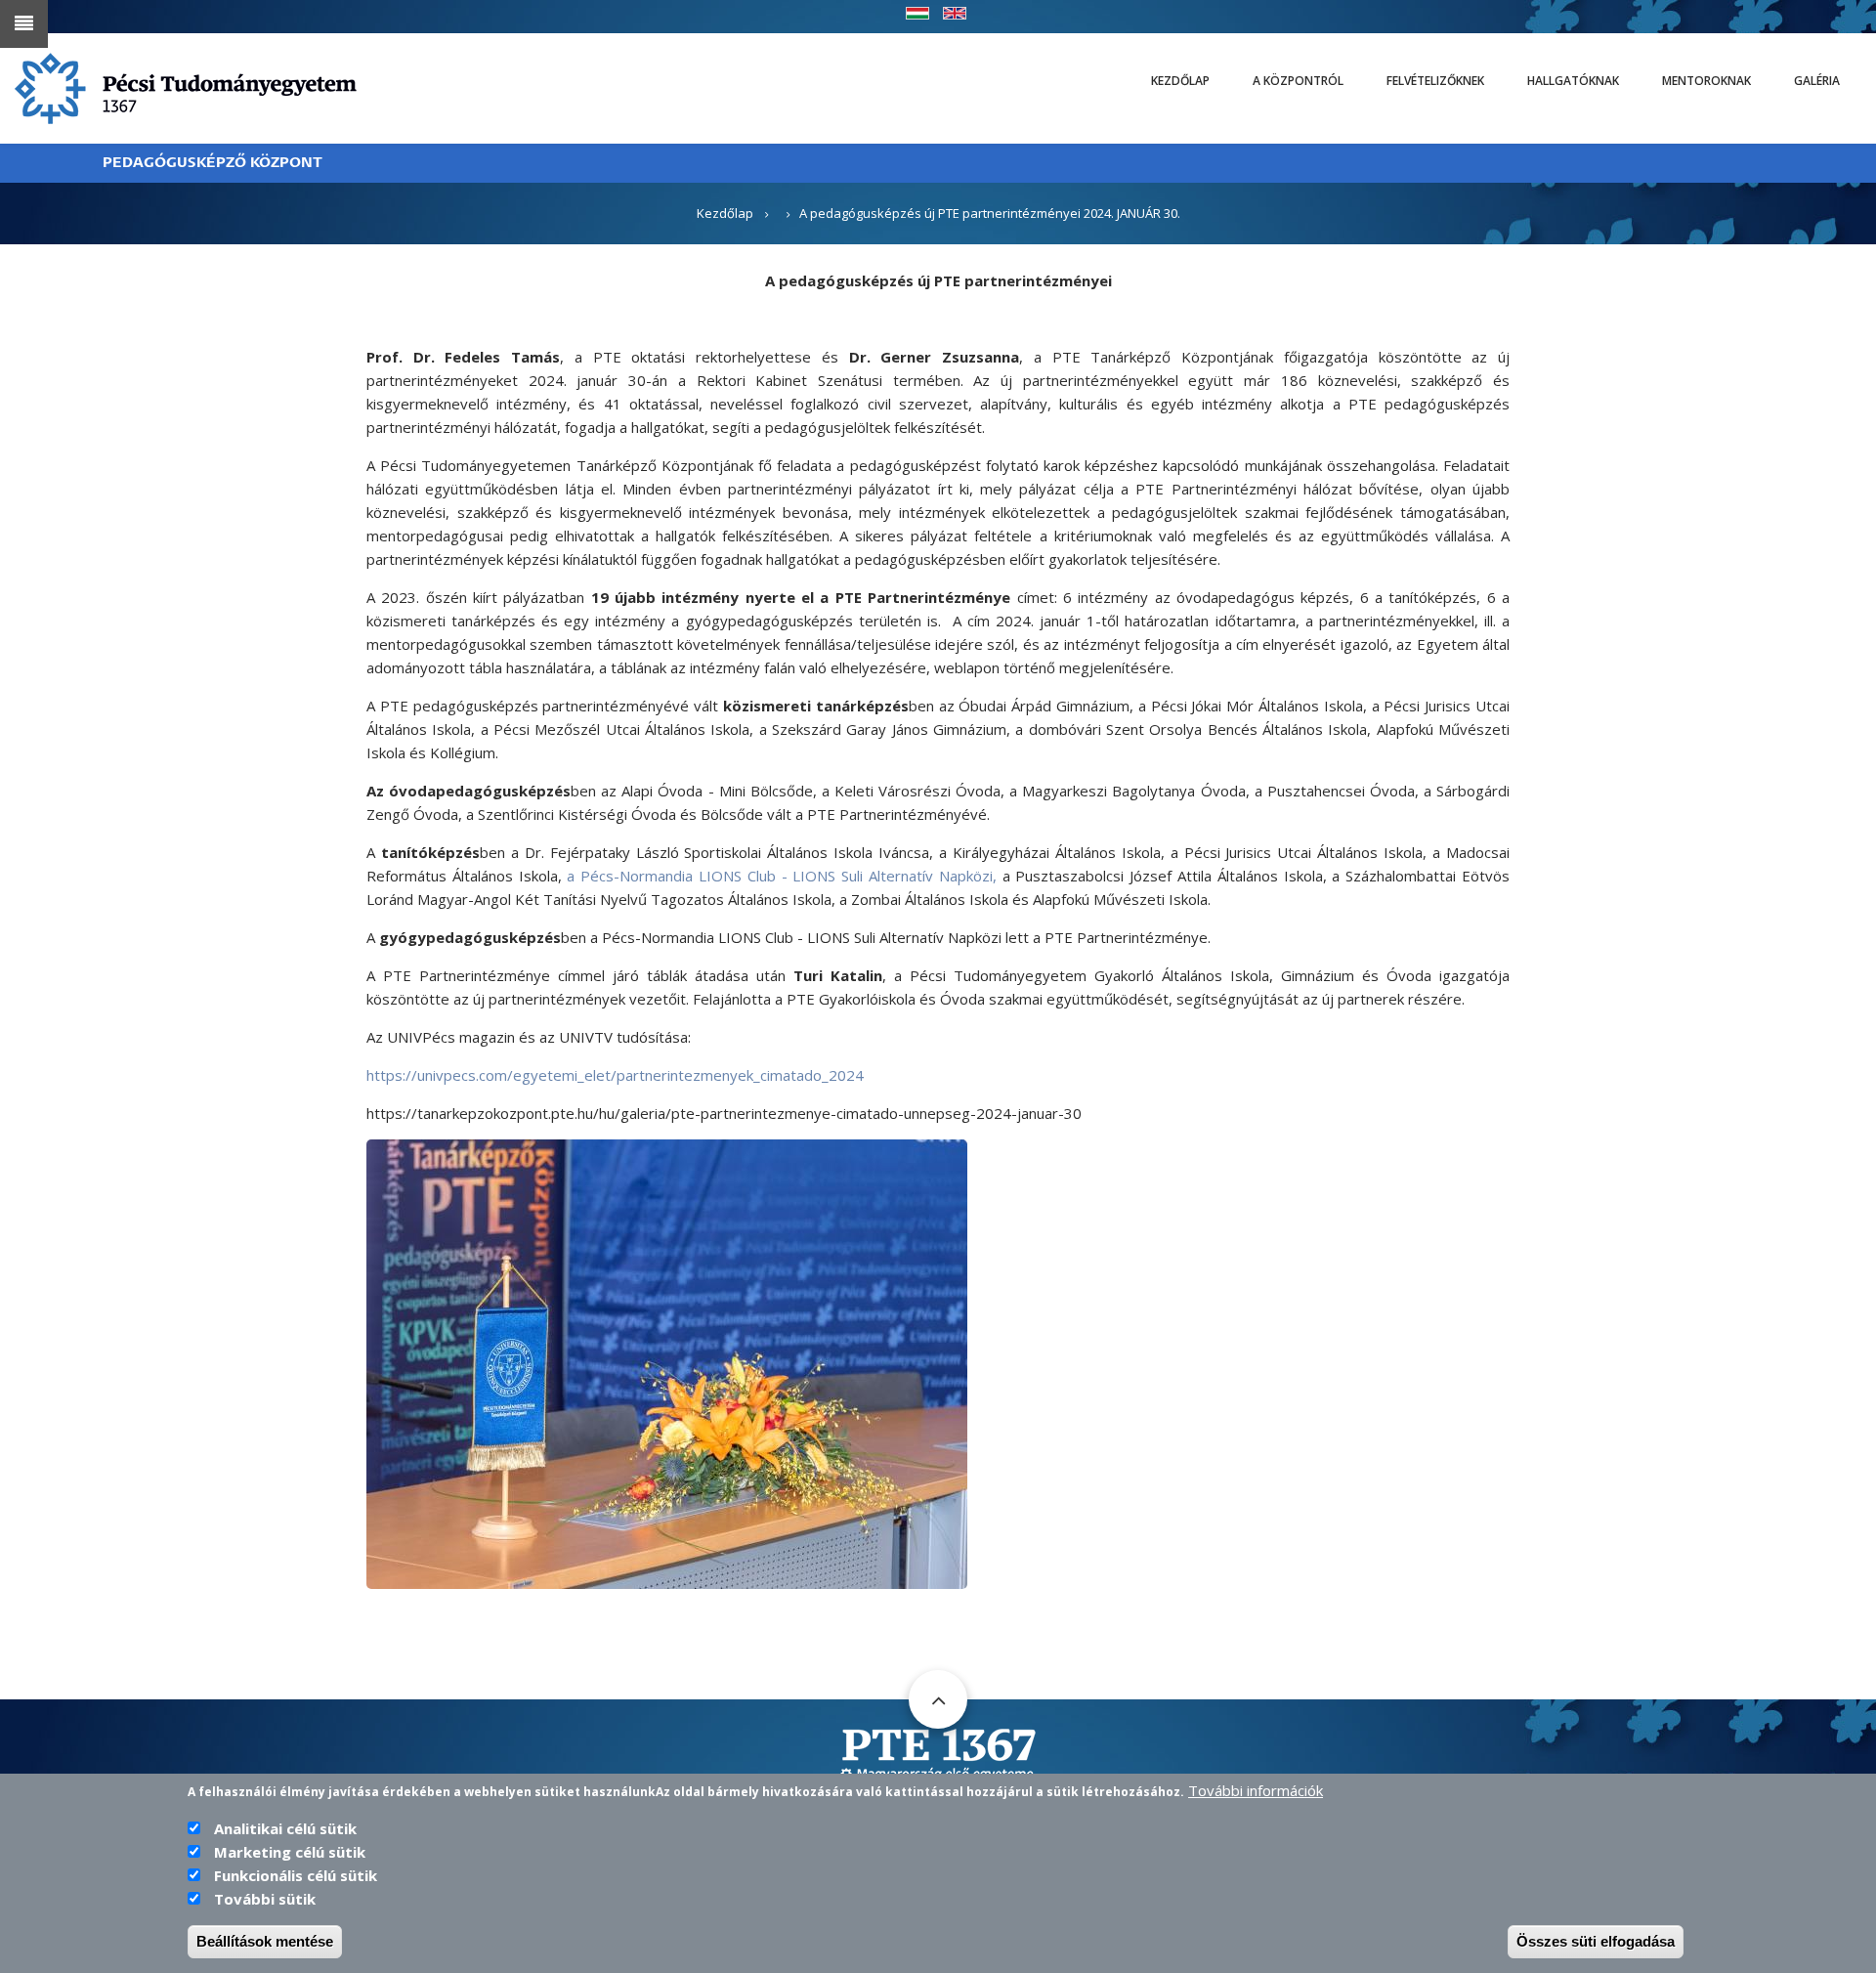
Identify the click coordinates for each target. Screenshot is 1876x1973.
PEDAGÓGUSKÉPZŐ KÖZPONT (213, 163)
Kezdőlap (1180, 81)
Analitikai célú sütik (285, 1828)
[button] (667, 1362)
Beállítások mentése (265, 1941)
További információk (1256, 1790)
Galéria (1817, 81)
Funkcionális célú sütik (296, 1875)
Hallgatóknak (1573, 81)
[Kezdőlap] (186, 87)
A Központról (1298, 81)
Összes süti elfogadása (1596, 1941)
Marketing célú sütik (290, 1852)
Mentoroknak (1706, 81)
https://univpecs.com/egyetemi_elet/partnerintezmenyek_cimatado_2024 (615, 1075)
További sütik (265, 1899)
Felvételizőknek (1435, 81)
